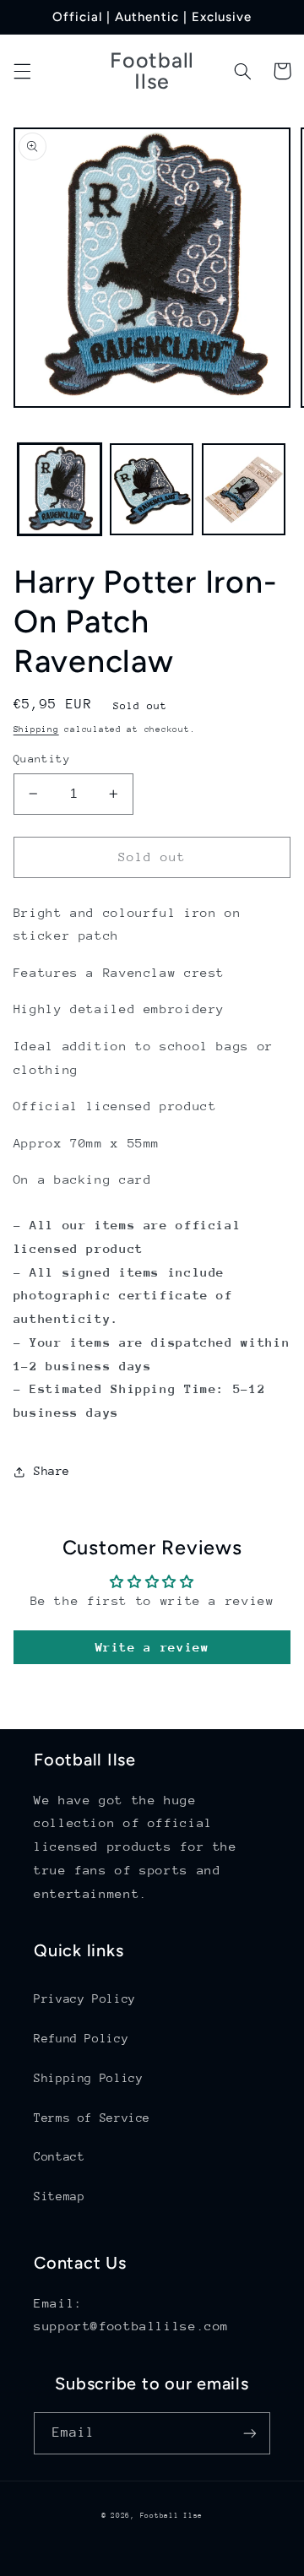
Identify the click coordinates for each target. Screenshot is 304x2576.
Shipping (36, 729)
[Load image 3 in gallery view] (244, 489)
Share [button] (52, 1471)
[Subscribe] (250, 2433)
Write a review (152, 1647)
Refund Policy (81, 2038)
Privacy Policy (85, 1998)
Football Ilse (172, 2515)
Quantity (42, 759)
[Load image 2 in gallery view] (152, 489)
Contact (59, 2156)
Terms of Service (92, 2118)
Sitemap (59, 2196)
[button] (22, 71)
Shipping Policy (88, 2078)
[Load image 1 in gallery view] (60, 489)
